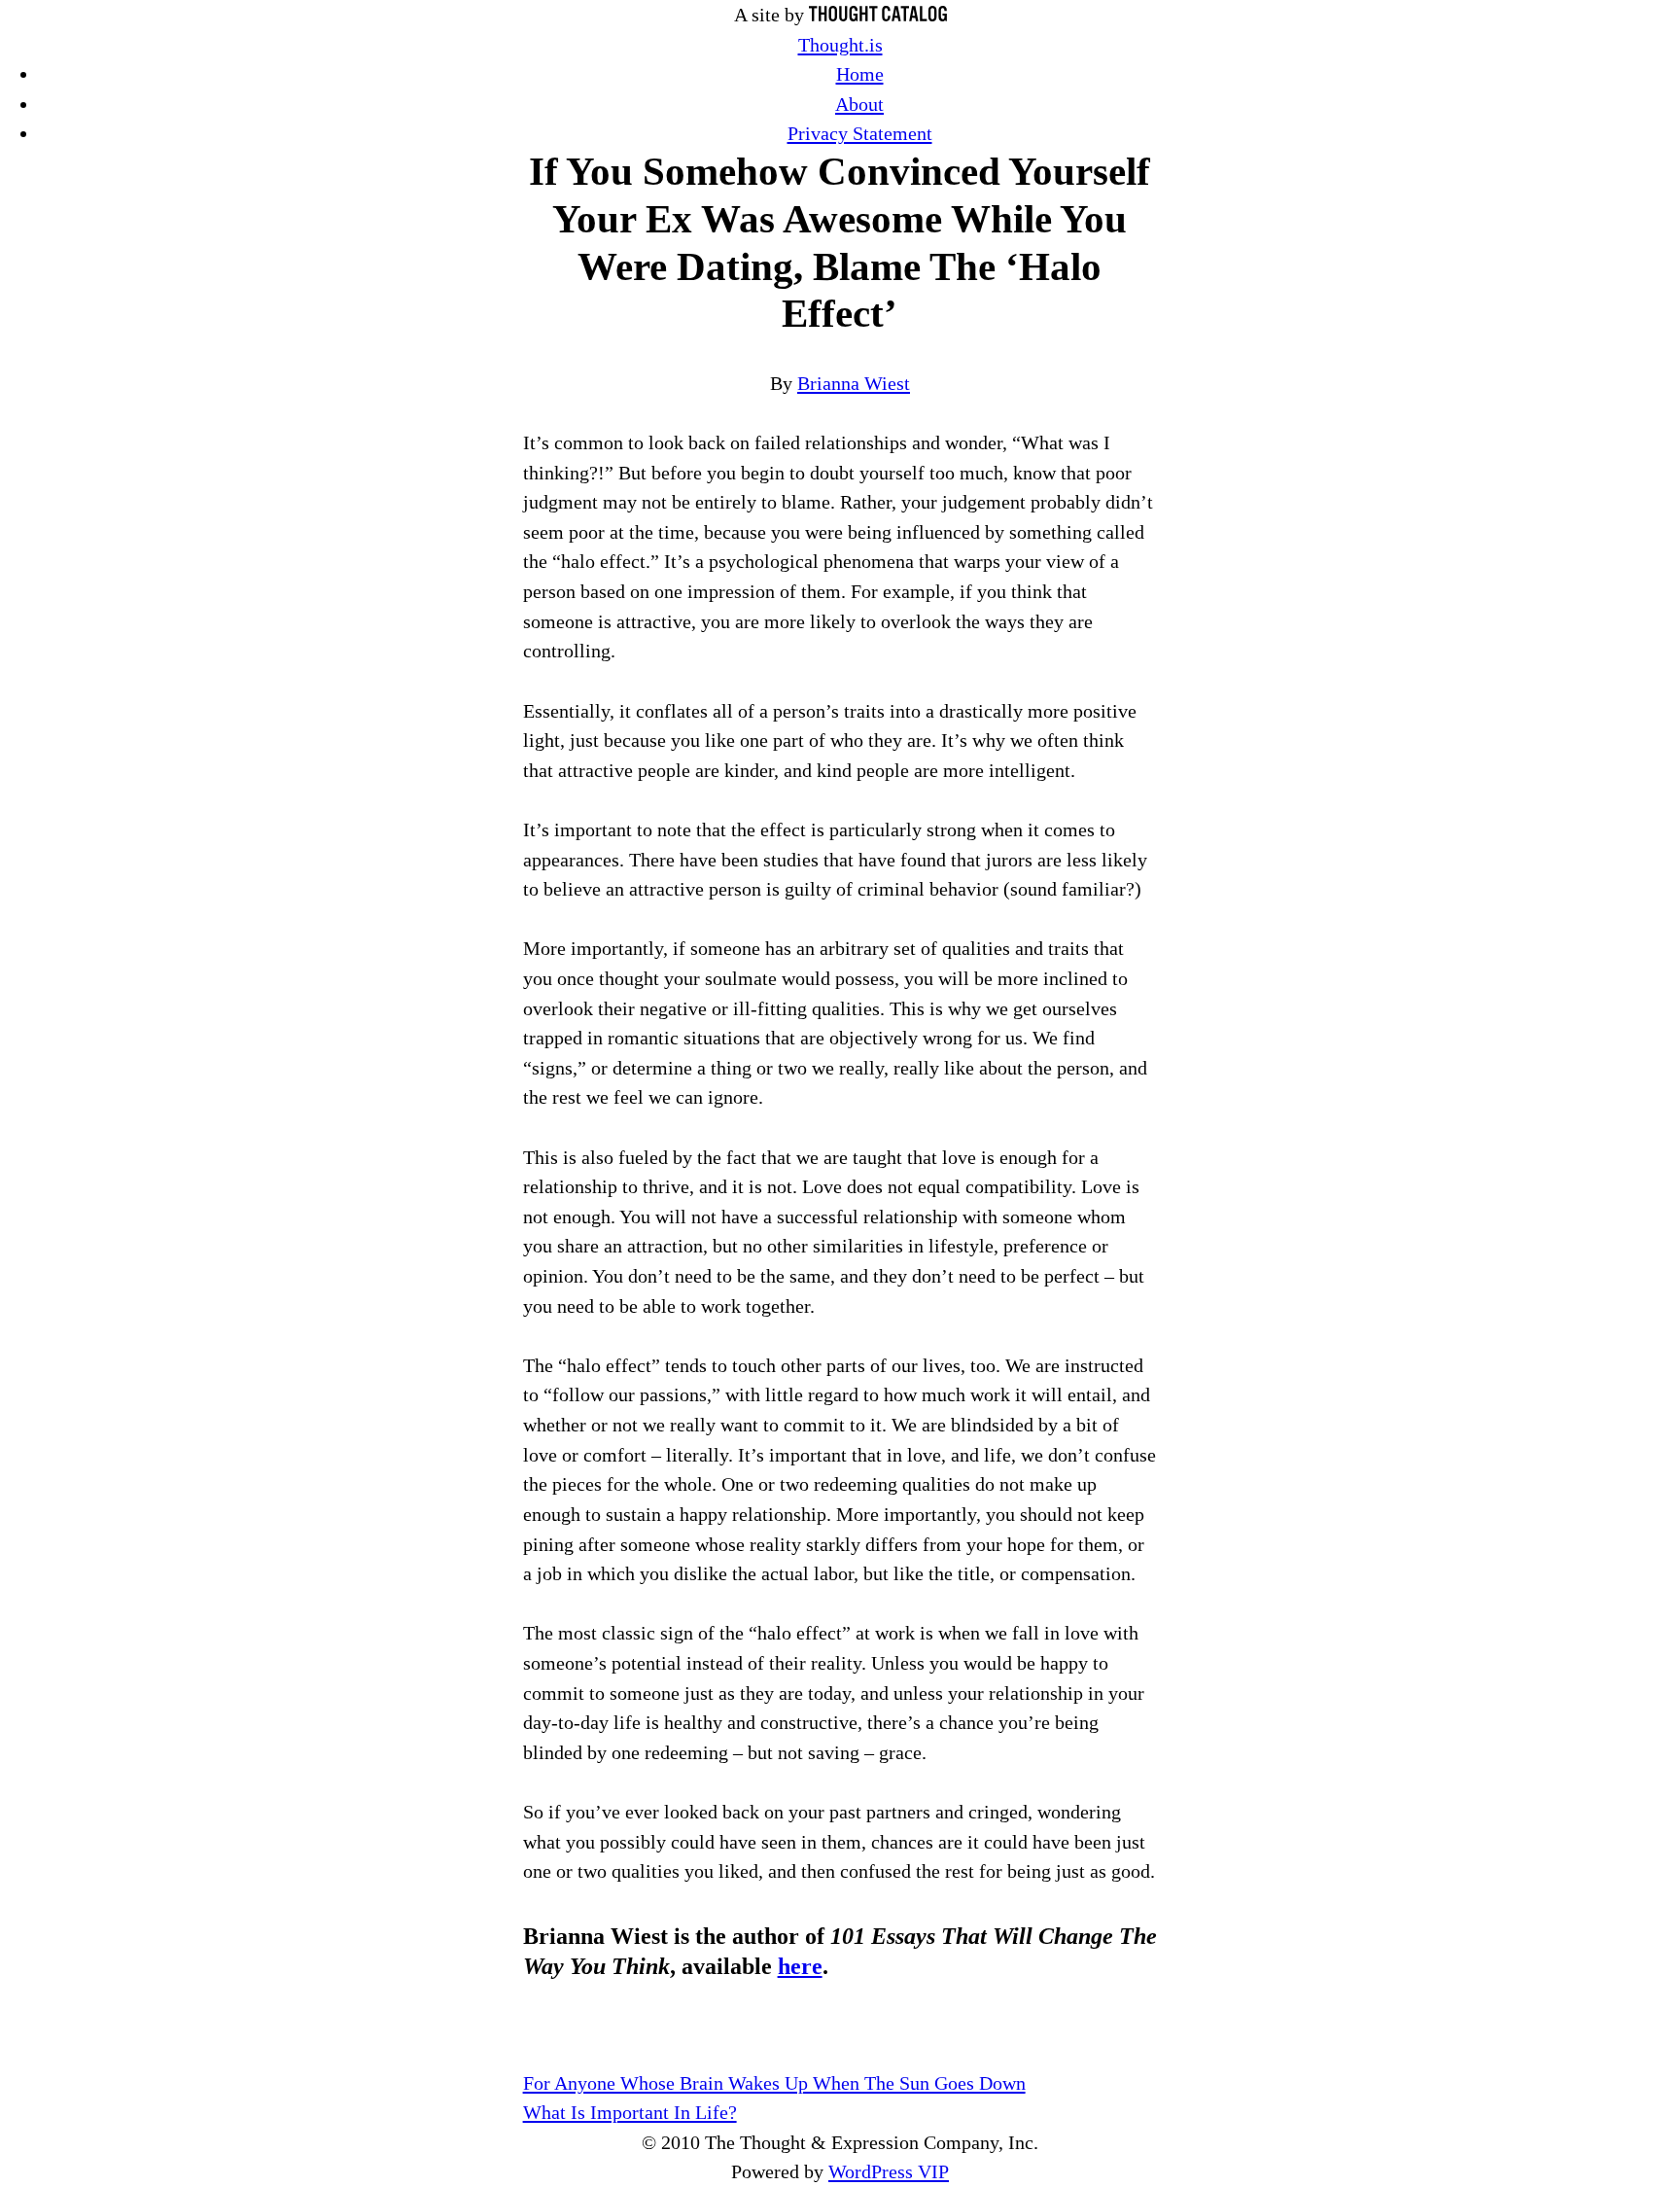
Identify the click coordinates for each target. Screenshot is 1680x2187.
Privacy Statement (860, 133)
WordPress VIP (889, 2171)
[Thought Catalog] (878, 15)
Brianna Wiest (854, 383)
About (859, 104)
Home (860, 74)
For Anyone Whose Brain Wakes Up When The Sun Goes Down (774, 2083)
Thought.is (840, 45)
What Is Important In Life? (630, 2112)
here (800, 1966)
